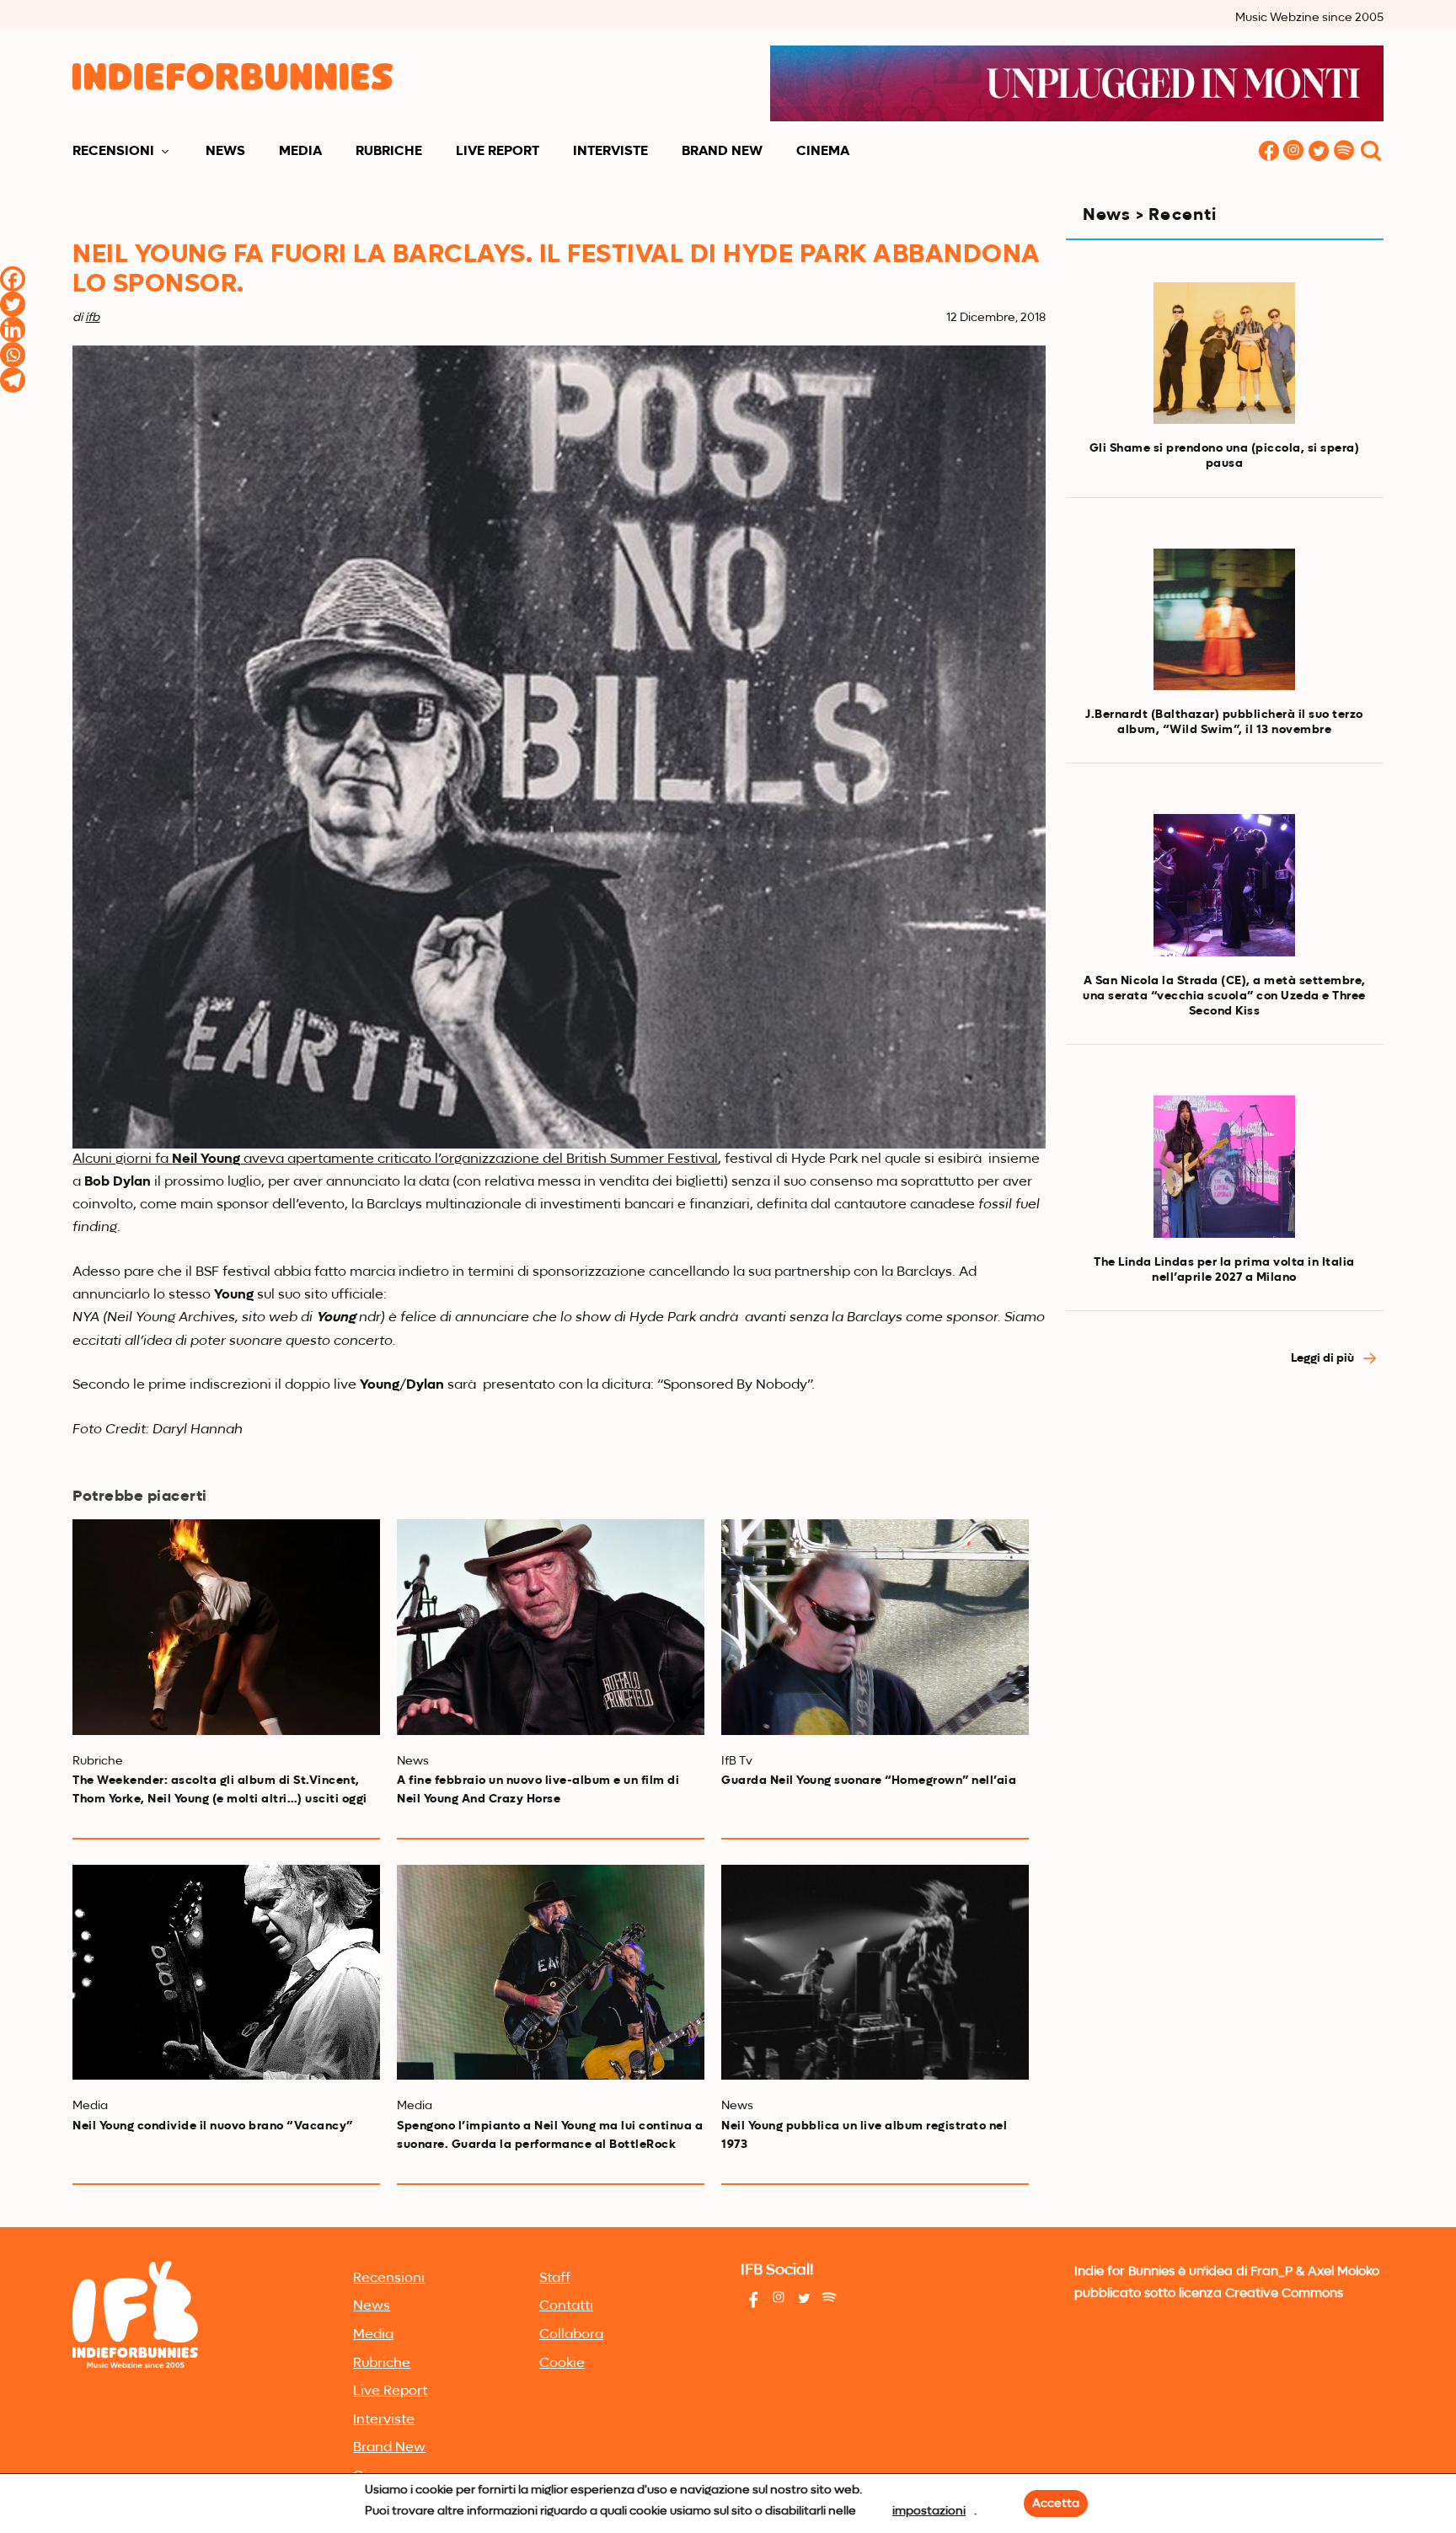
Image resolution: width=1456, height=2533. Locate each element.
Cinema (823, 152)
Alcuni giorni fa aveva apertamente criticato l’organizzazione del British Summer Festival (395, 1159)
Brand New (722, 152)
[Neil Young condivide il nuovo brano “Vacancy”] (226, 1972)
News (225, 152)
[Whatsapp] (13, 355)
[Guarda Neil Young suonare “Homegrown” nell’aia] (875, 1627)
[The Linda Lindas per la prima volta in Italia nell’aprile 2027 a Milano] (1224, 1166)
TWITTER (1319, 152)
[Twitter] (13, 304)
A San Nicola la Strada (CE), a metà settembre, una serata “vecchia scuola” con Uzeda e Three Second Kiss (1224, 996)
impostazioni (929, 2511)
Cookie (562, 2364)
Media (300, 152)
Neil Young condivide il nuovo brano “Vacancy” (213, 2126)
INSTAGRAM (1294, 152)
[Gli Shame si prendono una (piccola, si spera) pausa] (1224, 353)
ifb (92, 318)
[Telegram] (13, 380)
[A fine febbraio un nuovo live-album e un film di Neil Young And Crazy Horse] (551, 1627)
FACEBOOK (1269, 152)
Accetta (1056, 2504)
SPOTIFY (1345, 152)
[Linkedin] (13, 329)
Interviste (610, 152)
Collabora (571, 2335)
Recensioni (113, 152)
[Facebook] (13, 279)
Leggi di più (1324, 1358)
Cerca (1371, 152)
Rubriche (389, 152)
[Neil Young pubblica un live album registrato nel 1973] (875, 1972)
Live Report (498, 152)
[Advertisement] (1225, 1532)
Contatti (566, 2306)
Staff (555, 2279)
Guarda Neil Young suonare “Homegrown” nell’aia (869, 1781)
